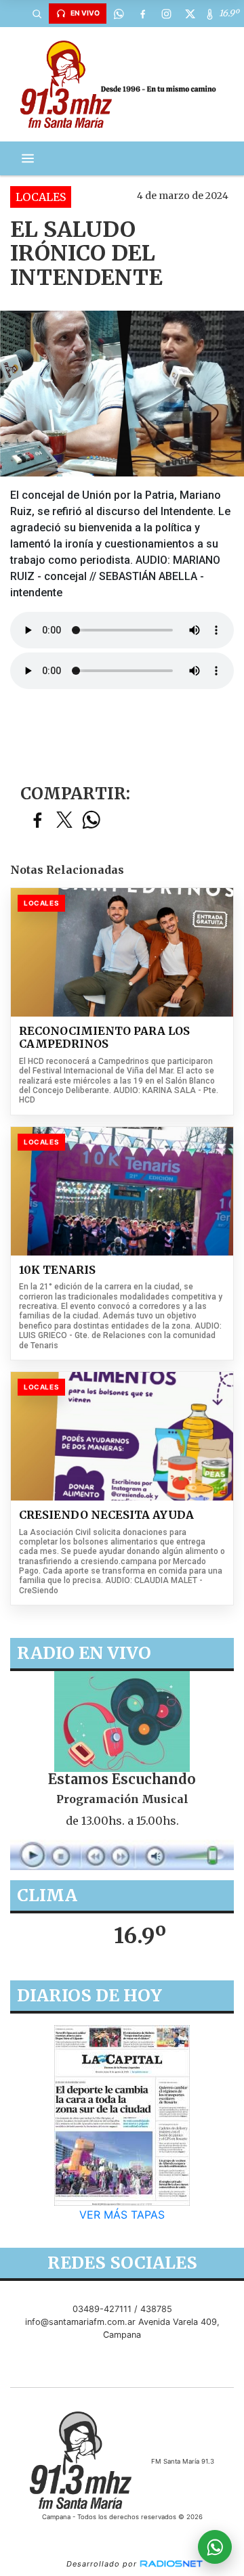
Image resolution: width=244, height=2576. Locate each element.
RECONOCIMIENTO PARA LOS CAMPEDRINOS (104, 1038)
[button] (37, 14)
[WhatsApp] (119, 14)
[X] (190, 14)
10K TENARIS (57, 1270)
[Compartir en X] (64, 821)
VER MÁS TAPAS (122, 2215)
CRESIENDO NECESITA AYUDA (106, 1515)
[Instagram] (166, 14)
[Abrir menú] (28, 158)
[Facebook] (142, 14)
